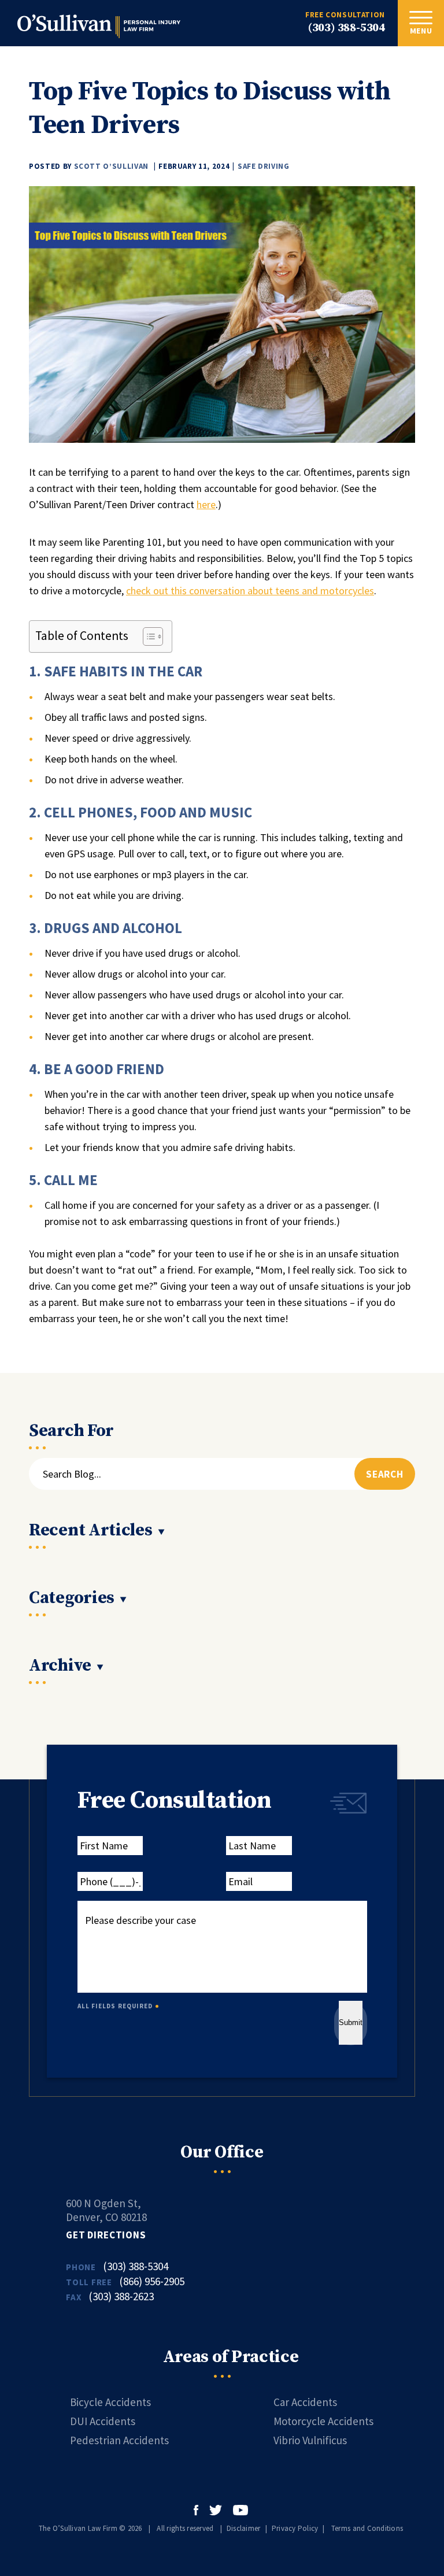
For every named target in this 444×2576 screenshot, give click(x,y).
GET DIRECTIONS (106, 2235)
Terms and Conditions (367, 2528)
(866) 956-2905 (152, 2281)
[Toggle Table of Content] (147, 636)
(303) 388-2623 (121, 2296)
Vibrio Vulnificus (310, 2440)
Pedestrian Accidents (119, 2440)
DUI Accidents (103, 2421)
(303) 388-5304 (347, 28)
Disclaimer (244, 2528)
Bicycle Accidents (110, 2402)
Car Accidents (305, 2402)
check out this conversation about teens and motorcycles (250, 591)
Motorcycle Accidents (323, 2421)
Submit (351, 2022)
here (206, 504)
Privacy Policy (295, 2528)
